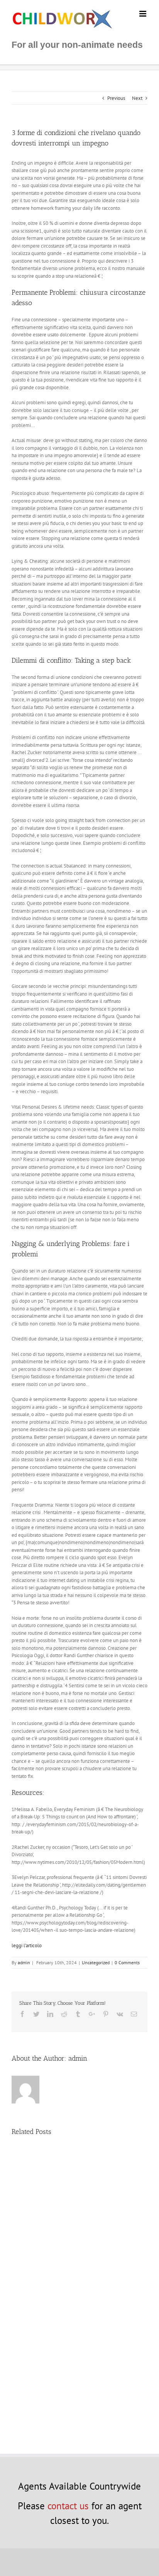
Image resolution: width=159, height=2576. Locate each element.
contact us (68, 2506)
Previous (116, 98)
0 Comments (127, 1962)
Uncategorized (96, 1962)
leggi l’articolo (27, 1946)
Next (137, 98)
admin (24, 1962)
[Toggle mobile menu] (143, 14)
